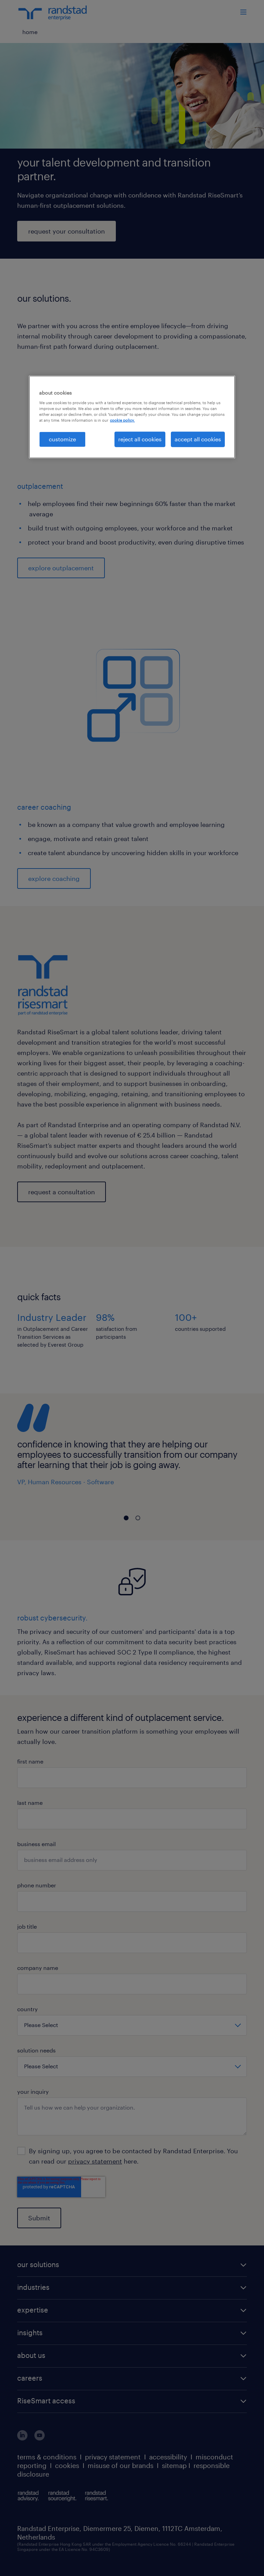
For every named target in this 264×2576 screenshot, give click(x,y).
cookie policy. (122, 420)
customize (62, 439)
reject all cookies (140, 439)
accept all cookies (198, 439)
